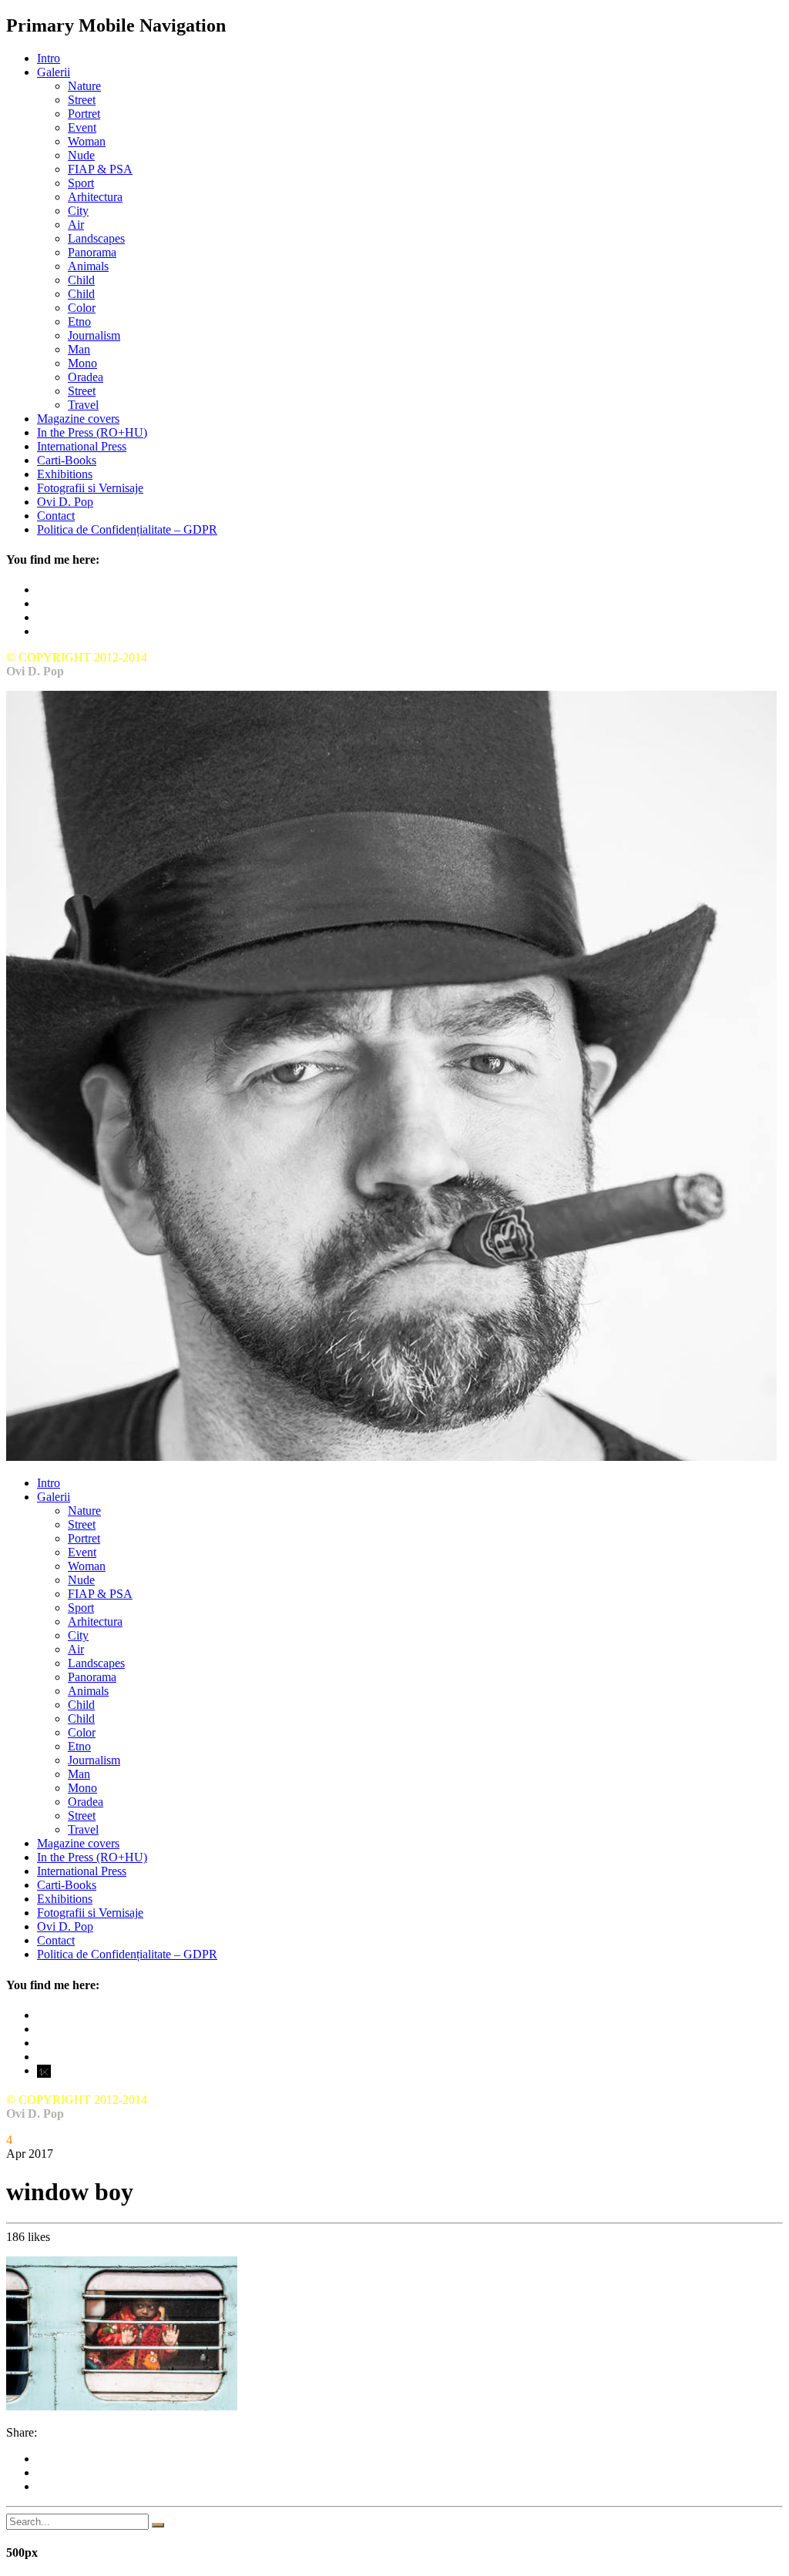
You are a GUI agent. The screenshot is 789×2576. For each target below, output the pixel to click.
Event (82, 127)
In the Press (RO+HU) (92, 432)
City (78, 211)
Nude (81, 155)
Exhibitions (65, 474)
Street (82, 100)
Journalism (94, 335)
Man (79, 349)
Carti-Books (67, 460)
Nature (84, 86)
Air (76, 224)
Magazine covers (78, 419)
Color (82, 308)
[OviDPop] (391, 1457)
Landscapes (96, 238)
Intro (49, 58)
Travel (83, 405)
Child (81, 280)
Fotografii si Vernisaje (90, 488)
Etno (79, 322)
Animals (88, 266)
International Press (82, 446)
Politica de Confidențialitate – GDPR (127, 529)
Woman (87, 141)
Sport (81, 183)
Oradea (86, 377)
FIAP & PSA (100, 169)
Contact (56, 516)
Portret (84, 114)
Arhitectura (95, 197)
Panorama (92, 252)
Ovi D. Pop (65, 502)
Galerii (54, 72)
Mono (82, 363)
